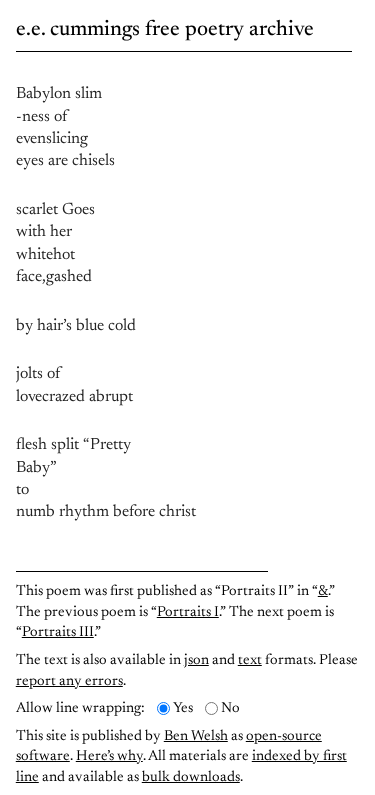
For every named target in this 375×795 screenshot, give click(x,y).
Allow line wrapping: (80, 708)
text (250, 660)
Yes (183, 708)
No (230, 708)
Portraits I (188, 612)
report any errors (69, 681)
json (196, 660)
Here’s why (109, 756)
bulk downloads (191, 777)
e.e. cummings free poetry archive (165, 30)
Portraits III (58, 632)
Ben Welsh (196, 736)
